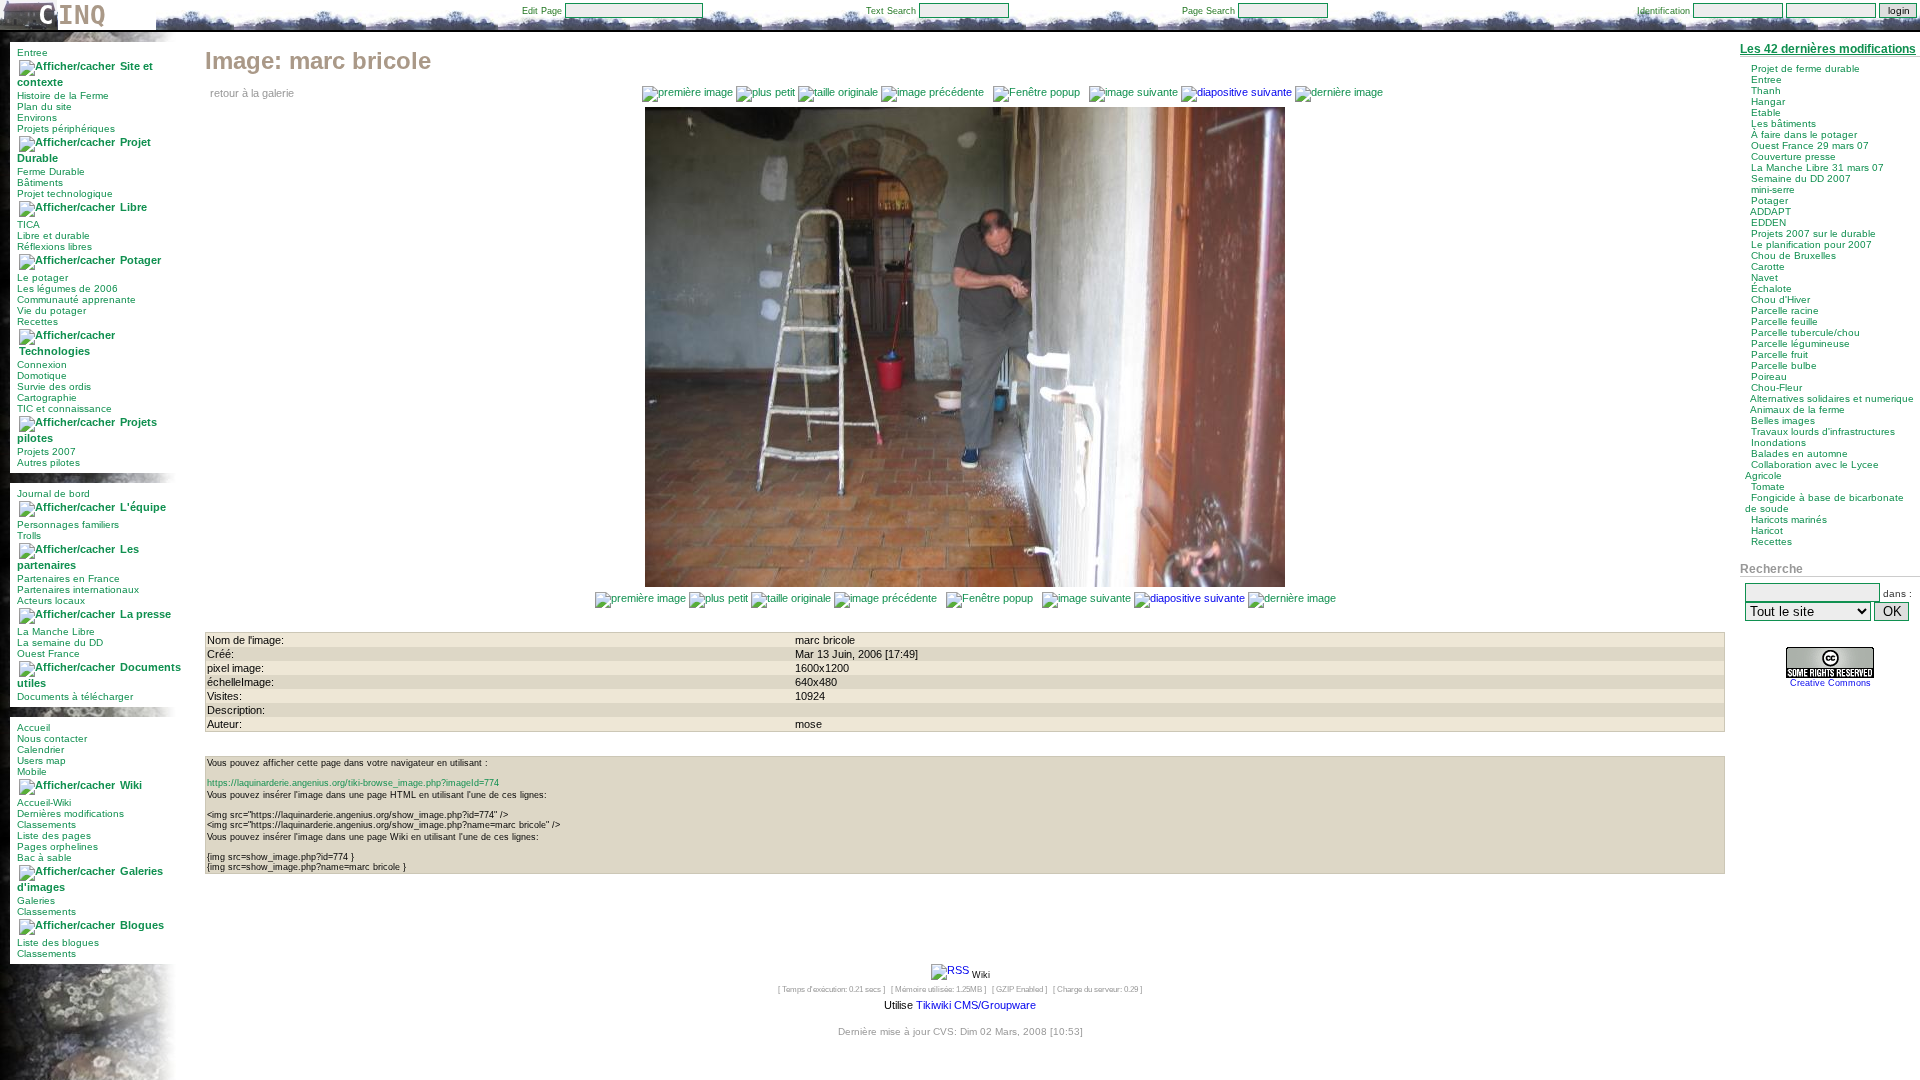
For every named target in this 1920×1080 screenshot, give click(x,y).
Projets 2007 (46, 451)
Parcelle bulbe (1784, 365)
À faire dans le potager (1804, 134)
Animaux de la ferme (1797, 409)
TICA (28, 224)
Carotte (1768, 266)
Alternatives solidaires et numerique (1832, 398)
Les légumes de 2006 (67, 288)
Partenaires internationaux (78, 589)
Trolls (29, 535)
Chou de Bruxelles (1793, 255)
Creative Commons (1830, 683)
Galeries (36, 900)
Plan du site (44, 106)
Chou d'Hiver (1780, 299)
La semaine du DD (60, 642)
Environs (37, 117)
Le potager (42, 277)
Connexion (42, 364)
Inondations (1778, 442)
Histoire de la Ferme (63, 95)
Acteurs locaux (51, 600)
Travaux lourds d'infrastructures (1823, 431)
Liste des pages (54, 835)
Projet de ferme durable (1805, 68)
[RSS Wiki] (950, 974)
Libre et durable (53, 235)
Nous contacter (52, 738)
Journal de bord (53, 493)
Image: (318, 60)
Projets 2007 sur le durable (1813, 233)
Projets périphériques (66, 128)
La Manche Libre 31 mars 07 (1817, 167)
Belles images (1783, 420)
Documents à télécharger (75, 696)
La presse (145, 614)
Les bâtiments (1783, 123)
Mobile (32, 771)
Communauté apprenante (76, 299)
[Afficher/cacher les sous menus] (67, 66)
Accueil (33, 727)
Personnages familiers (68, 524)
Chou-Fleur (1776, 387)
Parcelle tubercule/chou (1805, 332)
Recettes (37, 321)
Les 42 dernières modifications (1828, 49)
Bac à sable (44, 857)
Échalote (1771, 288)
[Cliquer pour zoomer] (965, 583)
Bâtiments (40, 182)
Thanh (1766, 90)
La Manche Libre (56, 631)
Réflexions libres (54, 246)
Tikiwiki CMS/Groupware (976, 1005)
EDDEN (1768, 222)
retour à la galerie (252, 93)
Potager (140, 260)
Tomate (1768, 486)
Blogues (142, 925)
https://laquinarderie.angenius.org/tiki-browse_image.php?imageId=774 (353, 783)
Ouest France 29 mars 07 (1810, 145)
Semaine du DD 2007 (1801, 178)
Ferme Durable (51, 171)
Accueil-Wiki (44, 802)
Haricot (1767, 530)
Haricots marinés (1789, 519)
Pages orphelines (57, 846)
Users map (41, 760)
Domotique (42, 375)
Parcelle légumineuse (1800, 343)
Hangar (1768, 101)
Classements (46, 824)
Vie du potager (51, 310)
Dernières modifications (70, 813)
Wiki (131, 785)
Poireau (1769, 376)
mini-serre (1773, 189)
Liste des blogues (58, 942)
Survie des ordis (54, 386)
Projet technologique (65, 193)
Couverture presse (1793, 156)
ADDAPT (1770, 211)
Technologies (54, 351)
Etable (1766, 112)
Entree (32, 52)
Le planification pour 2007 (1811, 244)
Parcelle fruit (1779, 354)
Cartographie (47, 397)
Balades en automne (1799, 453)
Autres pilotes (48, 462)
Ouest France (48, 653)
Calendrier (40, 749)
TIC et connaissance (64, 408)
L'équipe (143, 507)
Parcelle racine (1785, 310)
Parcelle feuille (1784, 321)
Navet (1764, 277)
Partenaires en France (68, 578)
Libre (133, 207)
